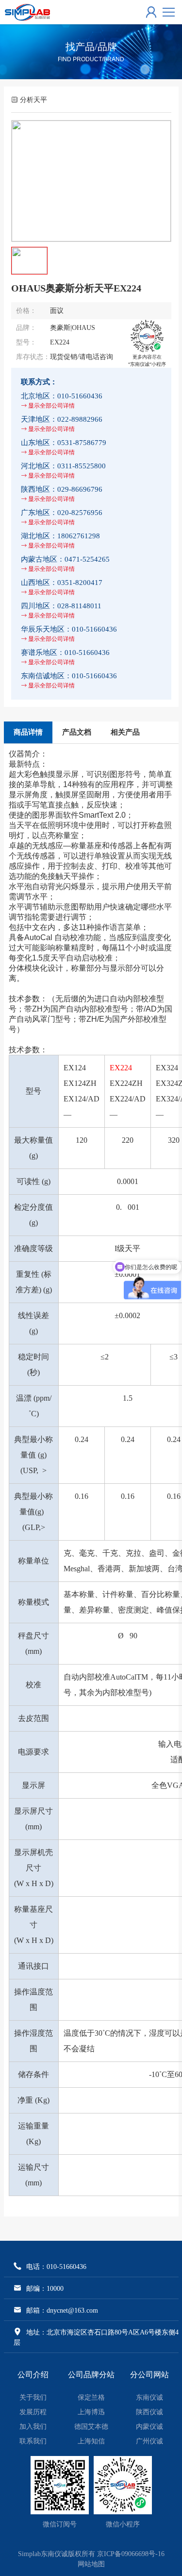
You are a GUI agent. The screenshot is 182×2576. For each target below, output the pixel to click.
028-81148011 (61, 610)
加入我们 (33, 2427)
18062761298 (60, 540)
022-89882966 (62, 424)
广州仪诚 (149, 2441)
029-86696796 (62, 494)
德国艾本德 (91, 2427)
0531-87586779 (64, 447)
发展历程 (33, 2412)
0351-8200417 (62, 587)
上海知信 (91, 2441)
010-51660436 (62, 400)
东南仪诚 (149, 2397)
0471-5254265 (65, 564)
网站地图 (91, 2564)
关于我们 (33, 2397)
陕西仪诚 (149, 2412)
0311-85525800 (63, 470)
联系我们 (33, 2441)
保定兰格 (91, 2397)
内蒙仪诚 (149, 2427)
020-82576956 (62, 517)
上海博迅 (91, 2412)
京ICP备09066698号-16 (131, 2554)
